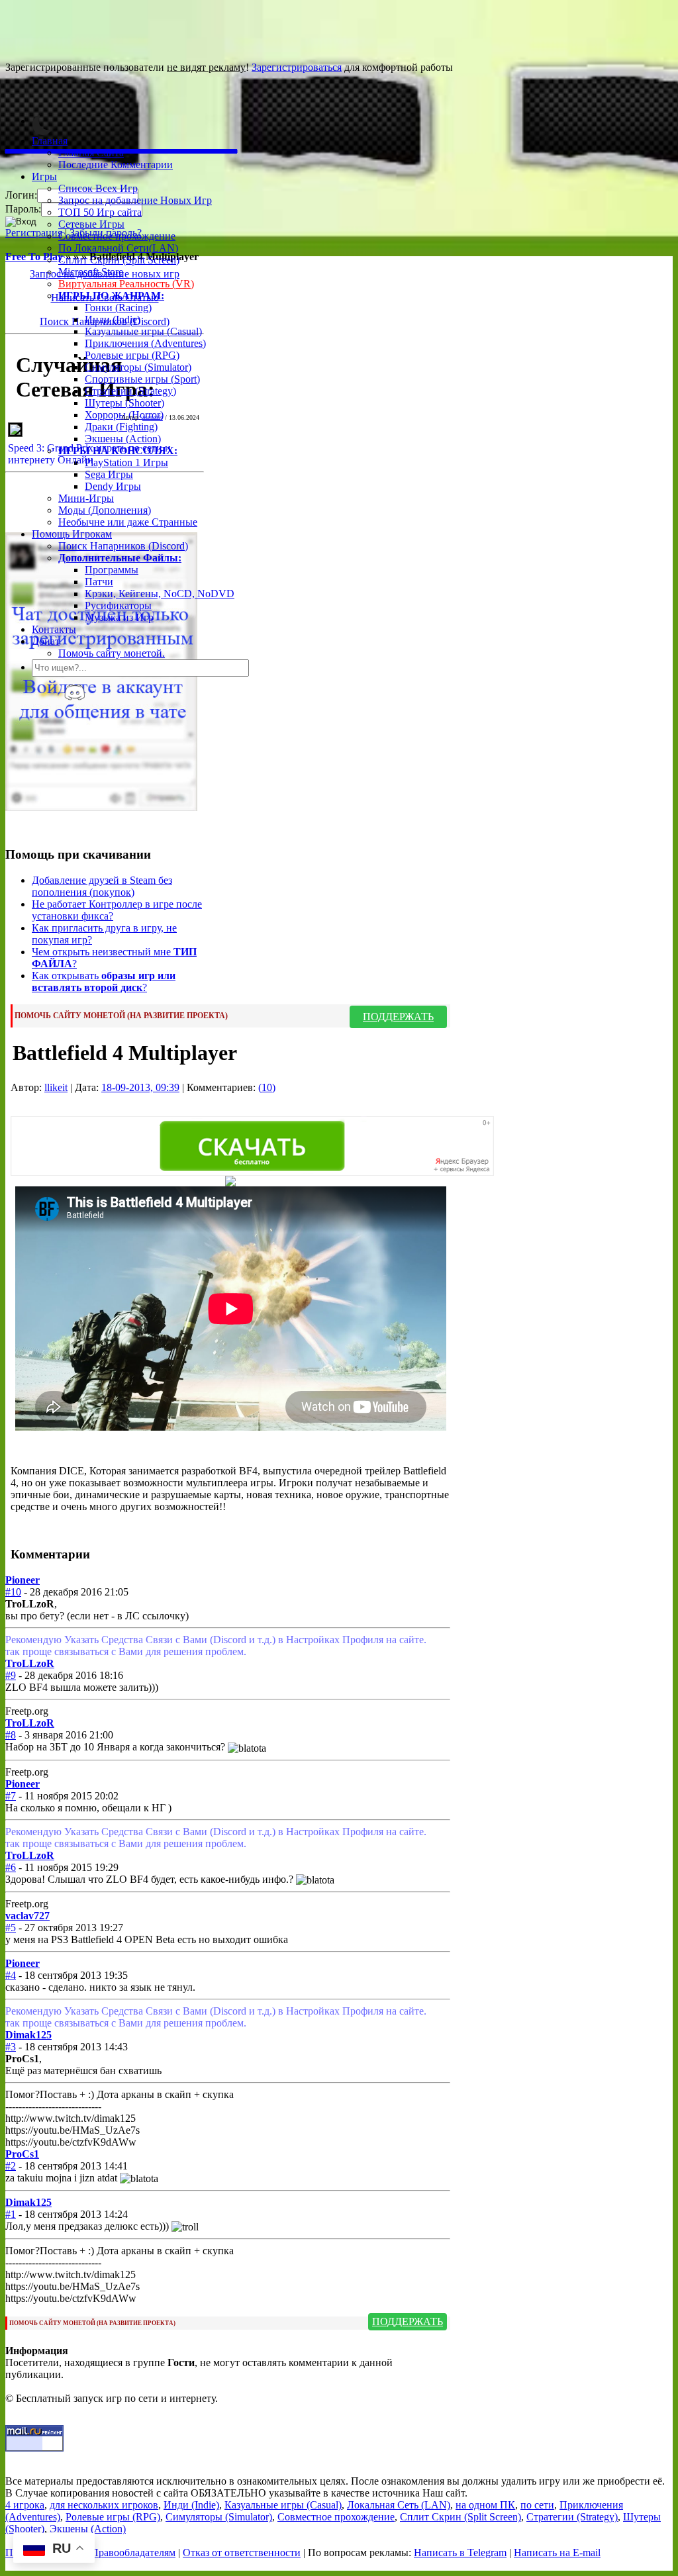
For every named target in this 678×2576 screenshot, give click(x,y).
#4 (11, 1975)
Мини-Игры (86, 498)
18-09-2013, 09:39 (140, 1087)
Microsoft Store (91, 272)
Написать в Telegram (460, 2552)
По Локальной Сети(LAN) (118, 248)
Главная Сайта (91, 153)
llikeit (56, 1087)
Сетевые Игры (91, 224)
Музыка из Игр (119, 617)
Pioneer (23, 1580)
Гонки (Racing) (118, 308)
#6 (11, 1867)
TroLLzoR (30, 1663)
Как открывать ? (104, 981)
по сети (537, 2505)
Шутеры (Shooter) (124, 403)
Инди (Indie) (113, 319)
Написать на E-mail (557, 2552)
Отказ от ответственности (242, 2552)
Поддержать (398, 1017)
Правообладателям (133, 2552)
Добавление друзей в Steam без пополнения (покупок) (102, 886)
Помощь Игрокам (72, 534)
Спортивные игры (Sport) (142, 379)
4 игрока (25, 2505)
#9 (11, 1675)
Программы (112, 570)
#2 (11, 2166)
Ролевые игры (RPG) (132, 355)
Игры (44, 176)
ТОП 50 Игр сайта (100, 212)
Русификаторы (118, 605)
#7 (11, 1796)
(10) (267, 1087)
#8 (11, 1735)
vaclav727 (27, 1916)
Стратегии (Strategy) (130, 391)
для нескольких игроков (104, 2505)
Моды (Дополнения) (105, 510)
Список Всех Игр (98, 188)
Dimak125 (28, 2035)
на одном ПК (485, 2505)
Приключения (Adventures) (145, 343)
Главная (50, 141)
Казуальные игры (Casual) (143, 331)
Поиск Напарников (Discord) (123, 546)
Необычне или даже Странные (128, 522)
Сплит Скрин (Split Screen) (119, 260)
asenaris (153, 417)
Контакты (54, 629)
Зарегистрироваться (297, 67)
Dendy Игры (113, 486)
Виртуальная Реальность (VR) (126, 284)
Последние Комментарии (116, 165)
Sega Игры (109, 474)
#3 (11, 2047)
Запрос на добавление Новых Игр (135, 200)
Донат (46, 641)
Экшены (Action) (88, 2529)
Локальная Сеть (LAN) (399, 2505)
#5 (11, 1928)
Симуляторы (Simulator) (138, 367)
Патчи (99, 582)
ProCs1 (22, 2154)
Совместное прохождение (117, 236)
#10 (13, 1592)
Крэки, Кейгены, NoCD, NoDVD (160, 594)
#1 (11, 2214)
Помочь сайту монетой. (112, 653)
